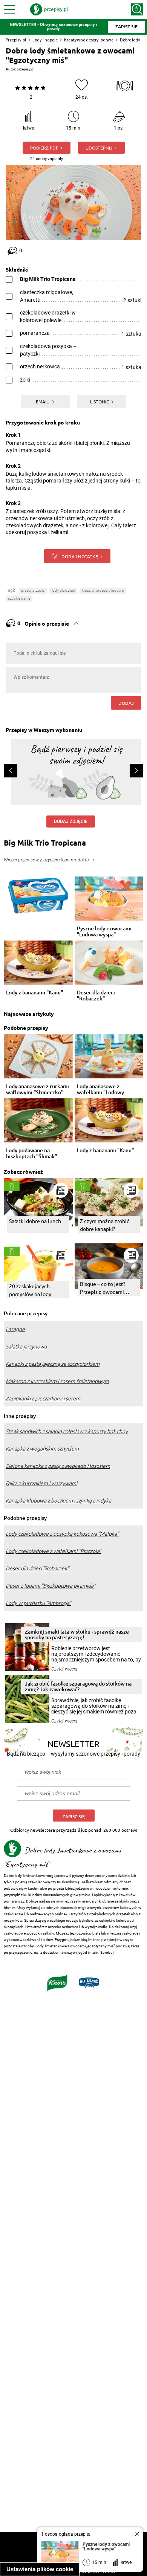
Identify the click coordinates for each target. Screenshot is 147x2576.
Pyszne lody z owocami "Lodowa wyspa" (104, 931)
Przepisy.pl (16, 40)
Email (43, 402)
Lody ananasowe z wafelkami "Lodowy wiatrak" (100, 1089)
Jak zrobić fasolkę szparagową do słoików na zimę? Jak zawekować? (78, 1686)
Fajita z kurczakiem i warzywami (41, 1483)
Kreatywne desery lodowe (89, 40)
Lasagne (15, 1329)
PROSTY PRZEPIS (33, 590)
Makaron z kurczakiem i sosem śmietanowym (57, 1381)
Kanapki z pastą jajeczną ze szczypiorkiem (53, 1364)
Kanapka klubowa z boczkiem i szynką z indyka (58, 1501)
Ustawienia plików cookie (40, 2569)
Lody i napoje (45, 40)
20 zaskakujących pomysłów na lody (30, 1290)
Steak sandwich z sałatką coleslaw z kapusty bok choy (67, 1431)
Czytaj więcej (64, 1669)
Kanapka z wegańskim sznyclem (42, 1449)
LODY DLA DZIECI (63, 590)
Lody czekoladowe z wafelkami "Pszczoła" (54, 1551)
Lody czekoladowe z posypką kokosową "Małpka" (62, 1534)
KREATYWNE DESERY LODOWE (103, 590)
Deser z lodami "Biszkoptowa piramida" (51, 1586)
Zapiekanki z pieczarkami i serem (43, 1399)
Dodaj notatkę (80, 556)
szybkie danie (19, 598)
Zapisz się (74, 1816)
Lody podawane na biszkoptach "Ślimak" (31, 1153)
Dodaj (126, 703)
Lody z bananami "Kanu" (34, 993)
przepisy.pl (25, 69)
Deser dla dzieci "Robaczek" (96, 996)
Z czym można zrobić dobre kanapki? (105, 1225)
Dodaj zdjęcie (71, 822)
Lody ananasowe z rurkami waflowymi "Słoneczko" (38, 1089)
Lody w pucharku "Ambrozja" (38, 1603)
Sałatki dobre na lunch (35, 1221)
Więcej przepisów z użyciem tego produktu (46, 860)
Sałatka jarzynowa (26, 1347)
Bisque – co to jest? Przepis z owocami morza (103, 1288)
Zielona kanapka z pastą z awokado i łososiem (58, 1466)
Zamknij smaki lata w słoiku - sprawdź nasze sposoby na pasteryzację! (77, 1634)
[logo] (49, 9)
